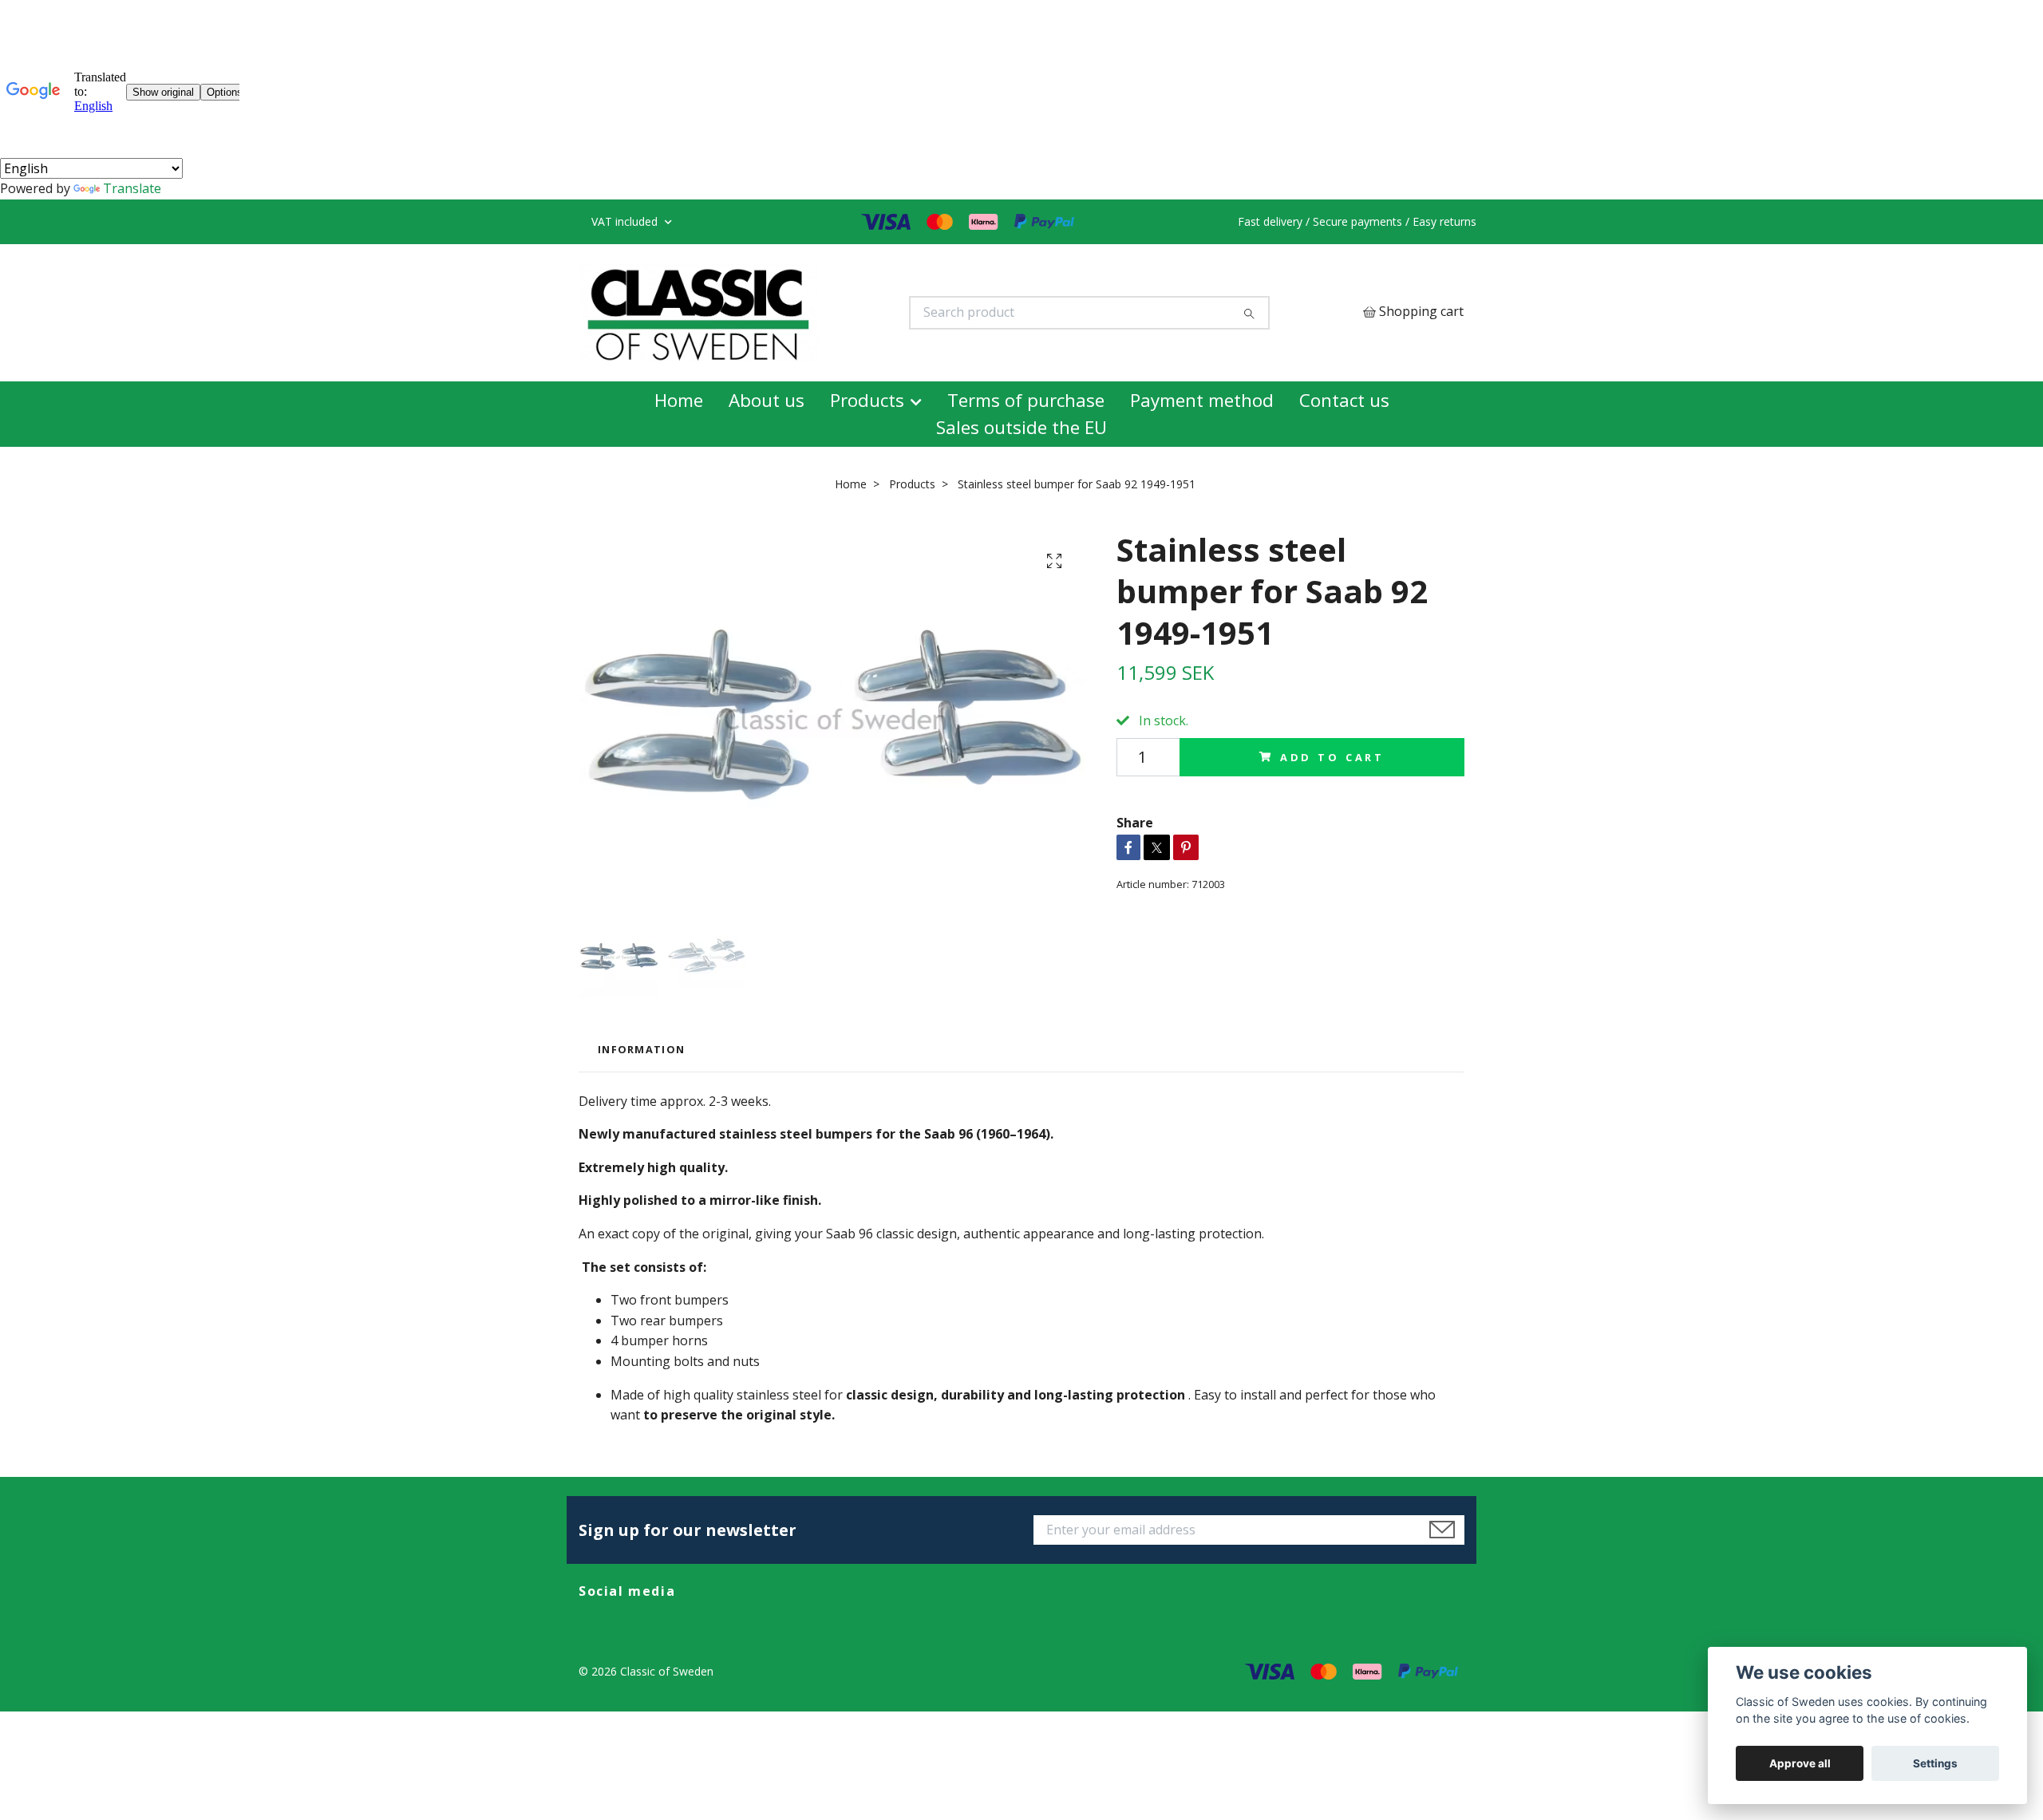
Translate (132, 188)
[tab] (641, 1110)
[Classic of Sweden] (800, 343)
